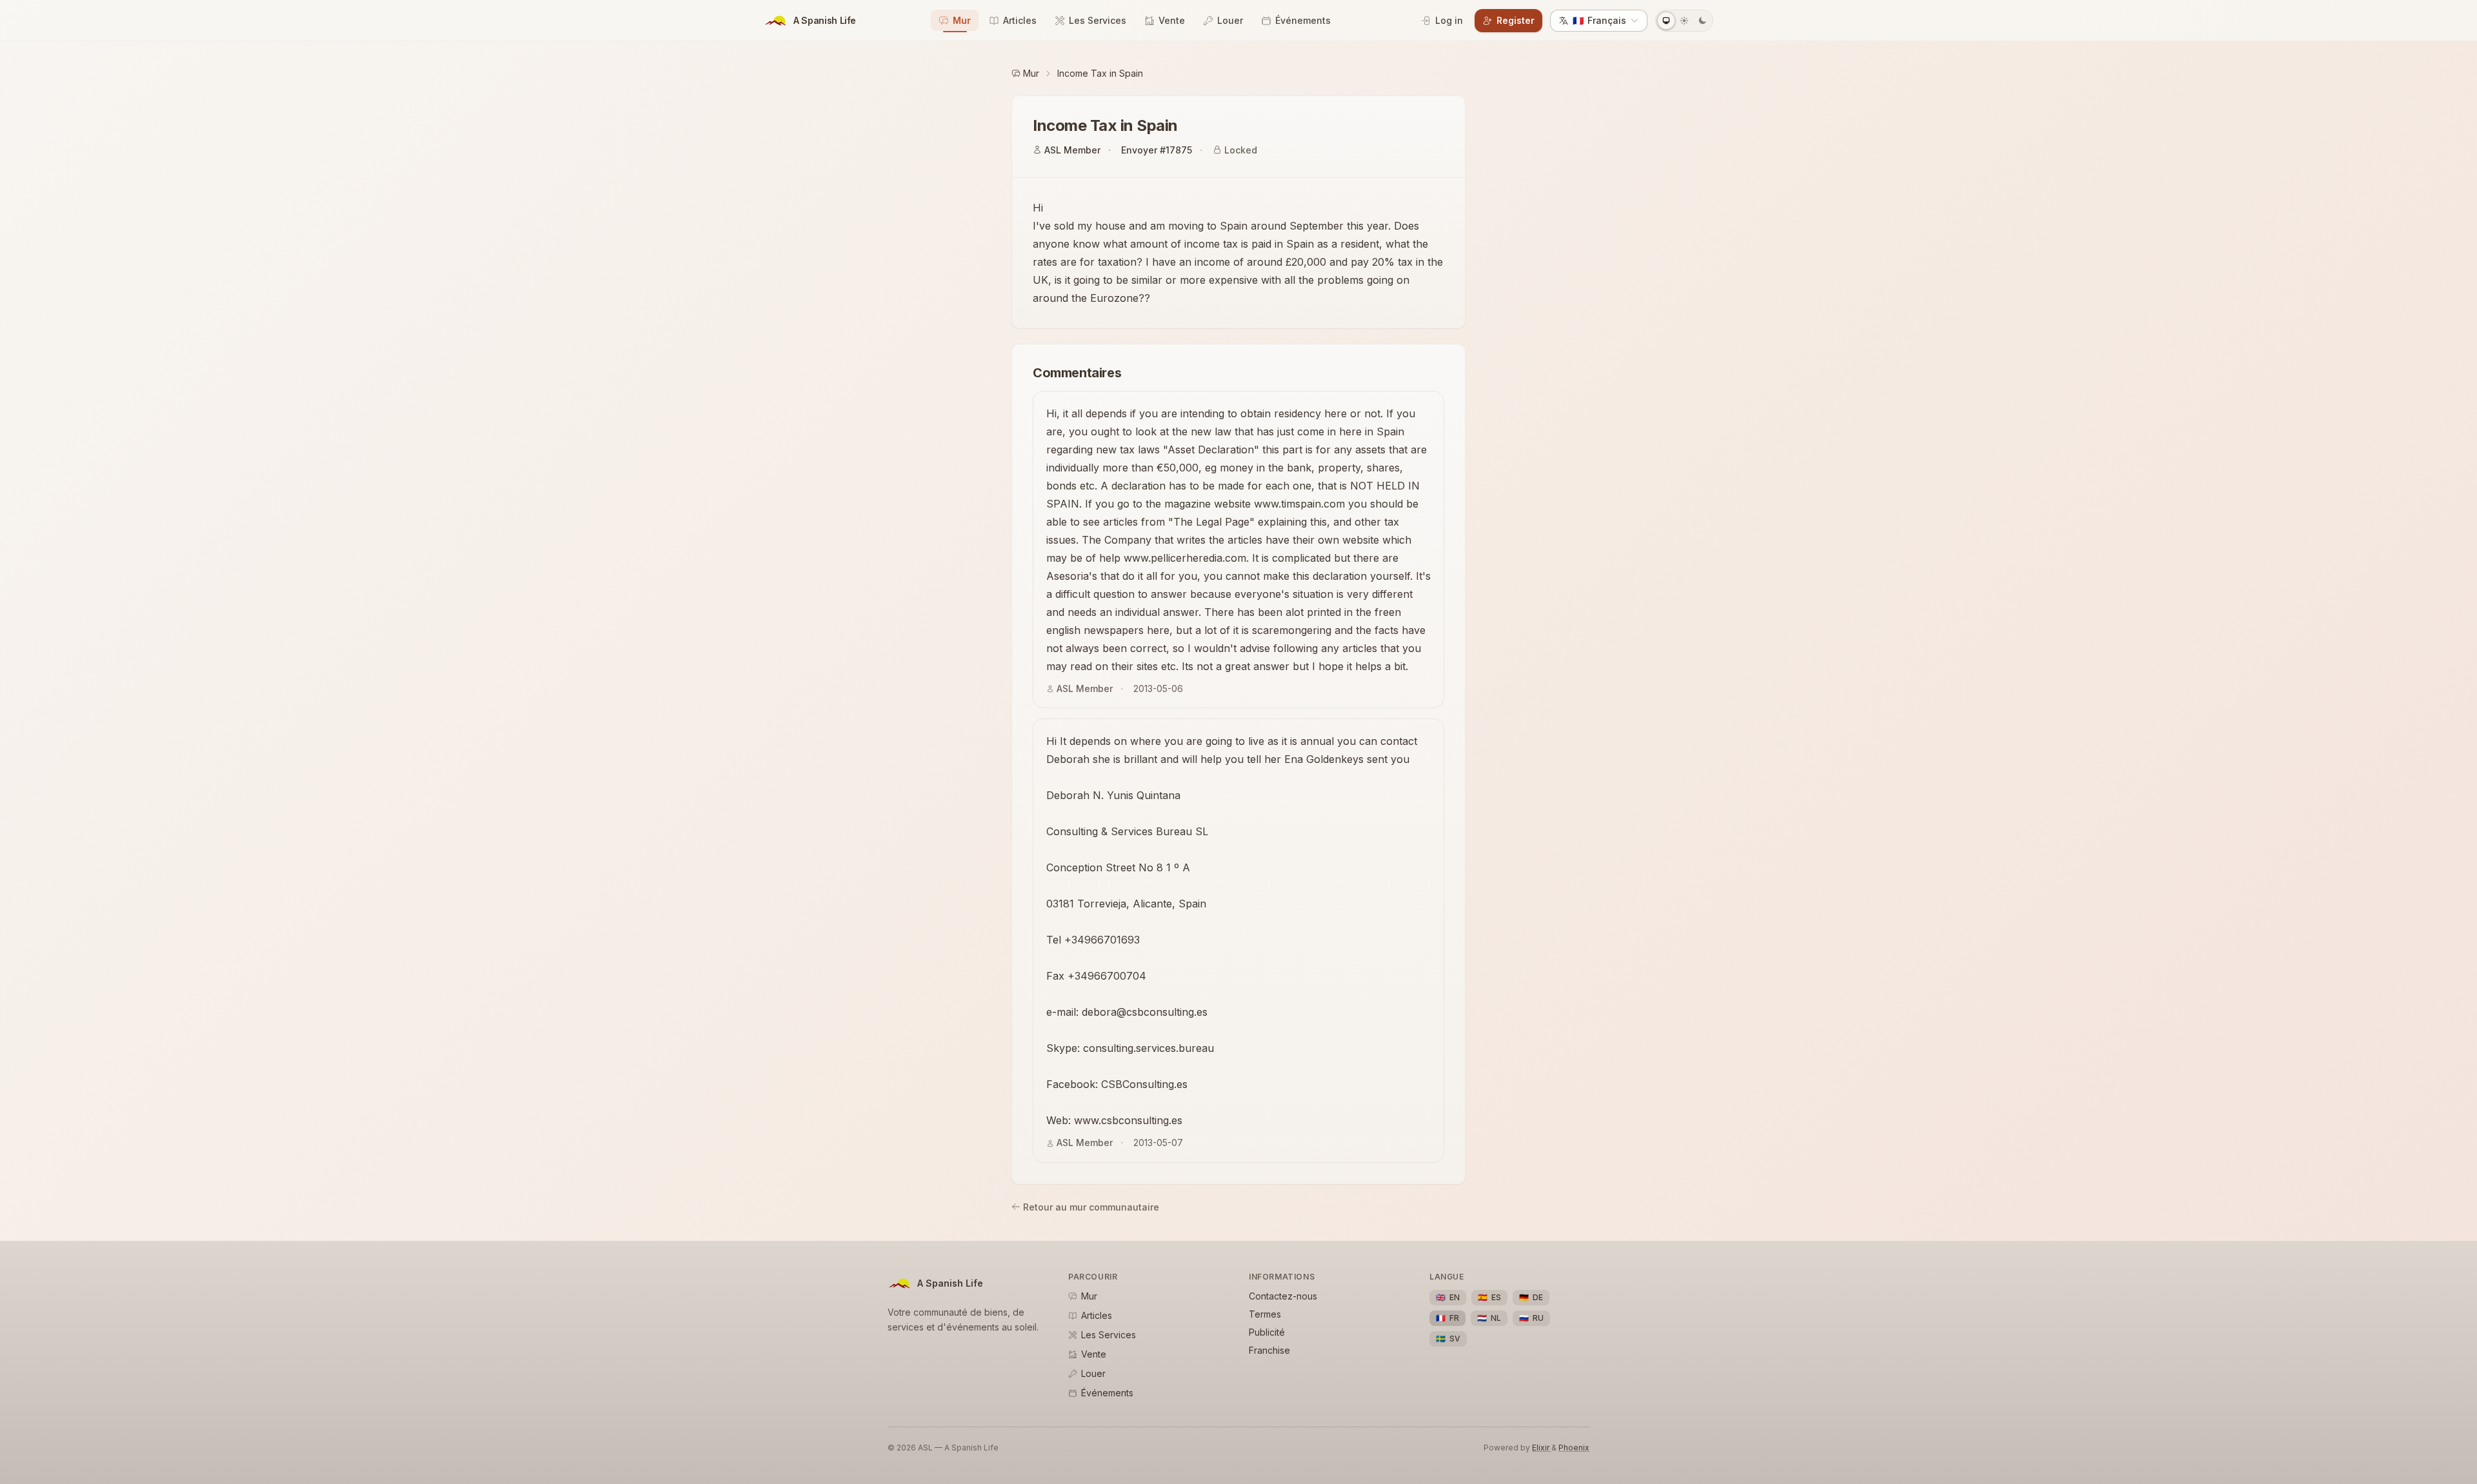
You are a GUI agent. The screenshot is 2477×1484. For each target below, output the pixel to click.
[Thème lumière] (1684, 21)
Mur (962, 20)
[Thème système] (1666, 21)
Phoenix (1574, 1448)
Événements (1303, 20)
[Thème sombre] (1702, 21)
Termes (1265, 1314)
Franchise (1269, 1350)
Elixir (1542, 1448)
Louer (1230, 20)
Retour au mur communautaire (1091, 1207)
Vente (1172, 20)
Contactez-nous (1283, 1296)
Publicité (1267, 1332)
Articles (1020, 20)
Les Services (1098, 20)
